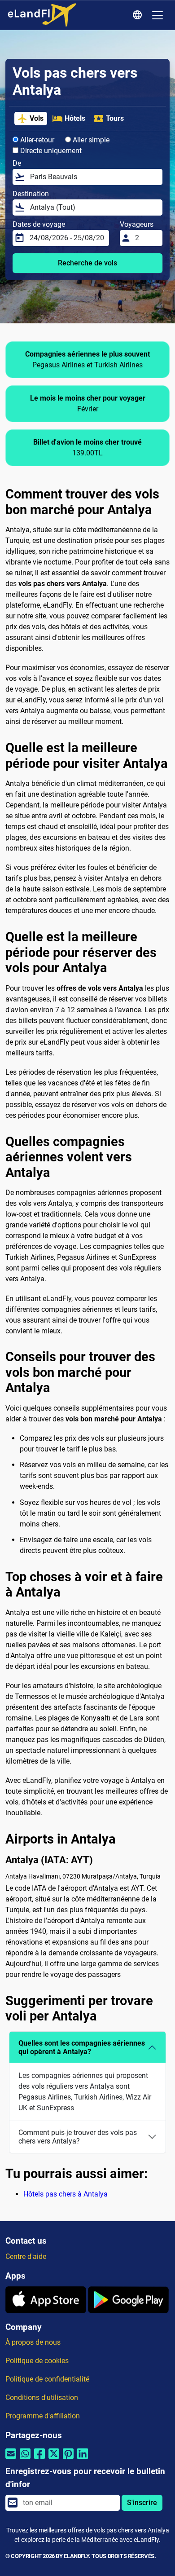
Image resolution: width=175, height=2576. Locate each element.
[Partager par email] (11, 2459)
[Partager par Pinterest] (68, 2459)
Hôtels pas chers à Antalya (66, 2194)
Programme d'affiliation (43, 2416)
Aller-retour (36, 140)
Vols (37, 118)
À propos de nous (33, 2342)
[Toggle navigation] (157, 15)
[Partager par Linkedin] (83, 2459)
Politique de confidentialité (47, 2379)
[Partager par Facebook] (39, 2459)
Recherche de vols (87, 263)
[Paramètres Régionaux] (139, 15)
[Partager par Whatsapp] (25, 2459)
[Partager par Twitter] (54, 2459)
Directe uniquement (50, 151)
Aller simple (90, 140)
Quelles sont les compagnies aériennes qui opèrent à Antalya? (82, 2047)
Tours (115, 118)
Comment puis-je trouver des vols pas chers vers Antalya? (78, 2137)
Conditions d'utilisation (42, 2397)
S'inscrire (142, 2503)
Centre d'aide (26, 2256)
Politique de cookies (37, 2361)
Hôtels (75, 118)
